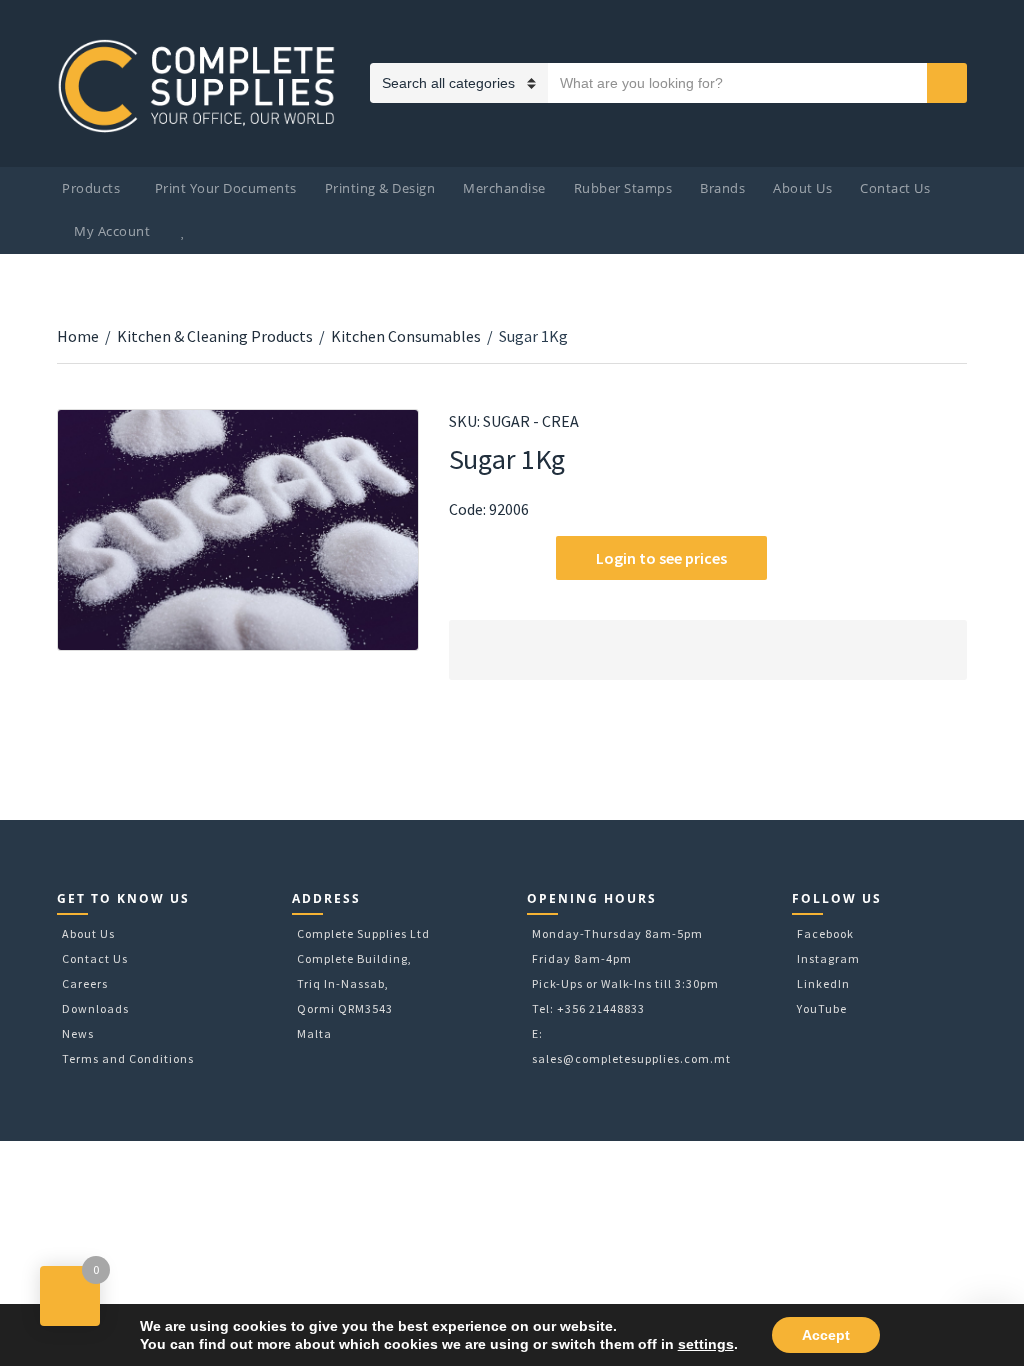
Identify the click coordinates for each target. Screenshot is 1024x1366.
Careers (85, 983)
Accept (826, 1335)
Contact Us (895, 188)
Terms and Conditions (128, 1058)
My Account (112, 231)
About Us (802, 188)
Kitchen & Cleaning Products (215, 336)
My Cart (225, 232)
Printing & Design (380, 188)
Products (91, 188)
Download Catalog (461, 559)
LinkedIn (823, 983)
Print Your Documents (226, 188)
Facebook (825, 933)
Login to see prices (661, 558)
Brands (722, 188)
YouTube (822, 1008)
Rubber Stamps (623, 188)
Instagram (828, 958)
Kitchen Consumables (406, 336)
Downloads (95, 1008)
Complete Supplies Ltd (363, 933)
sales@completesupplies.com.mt (631, 1058)
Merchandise (504, 188)
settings (706, 1344)
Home (78, 336)
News (78, 1033)
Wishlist (186, 232)
